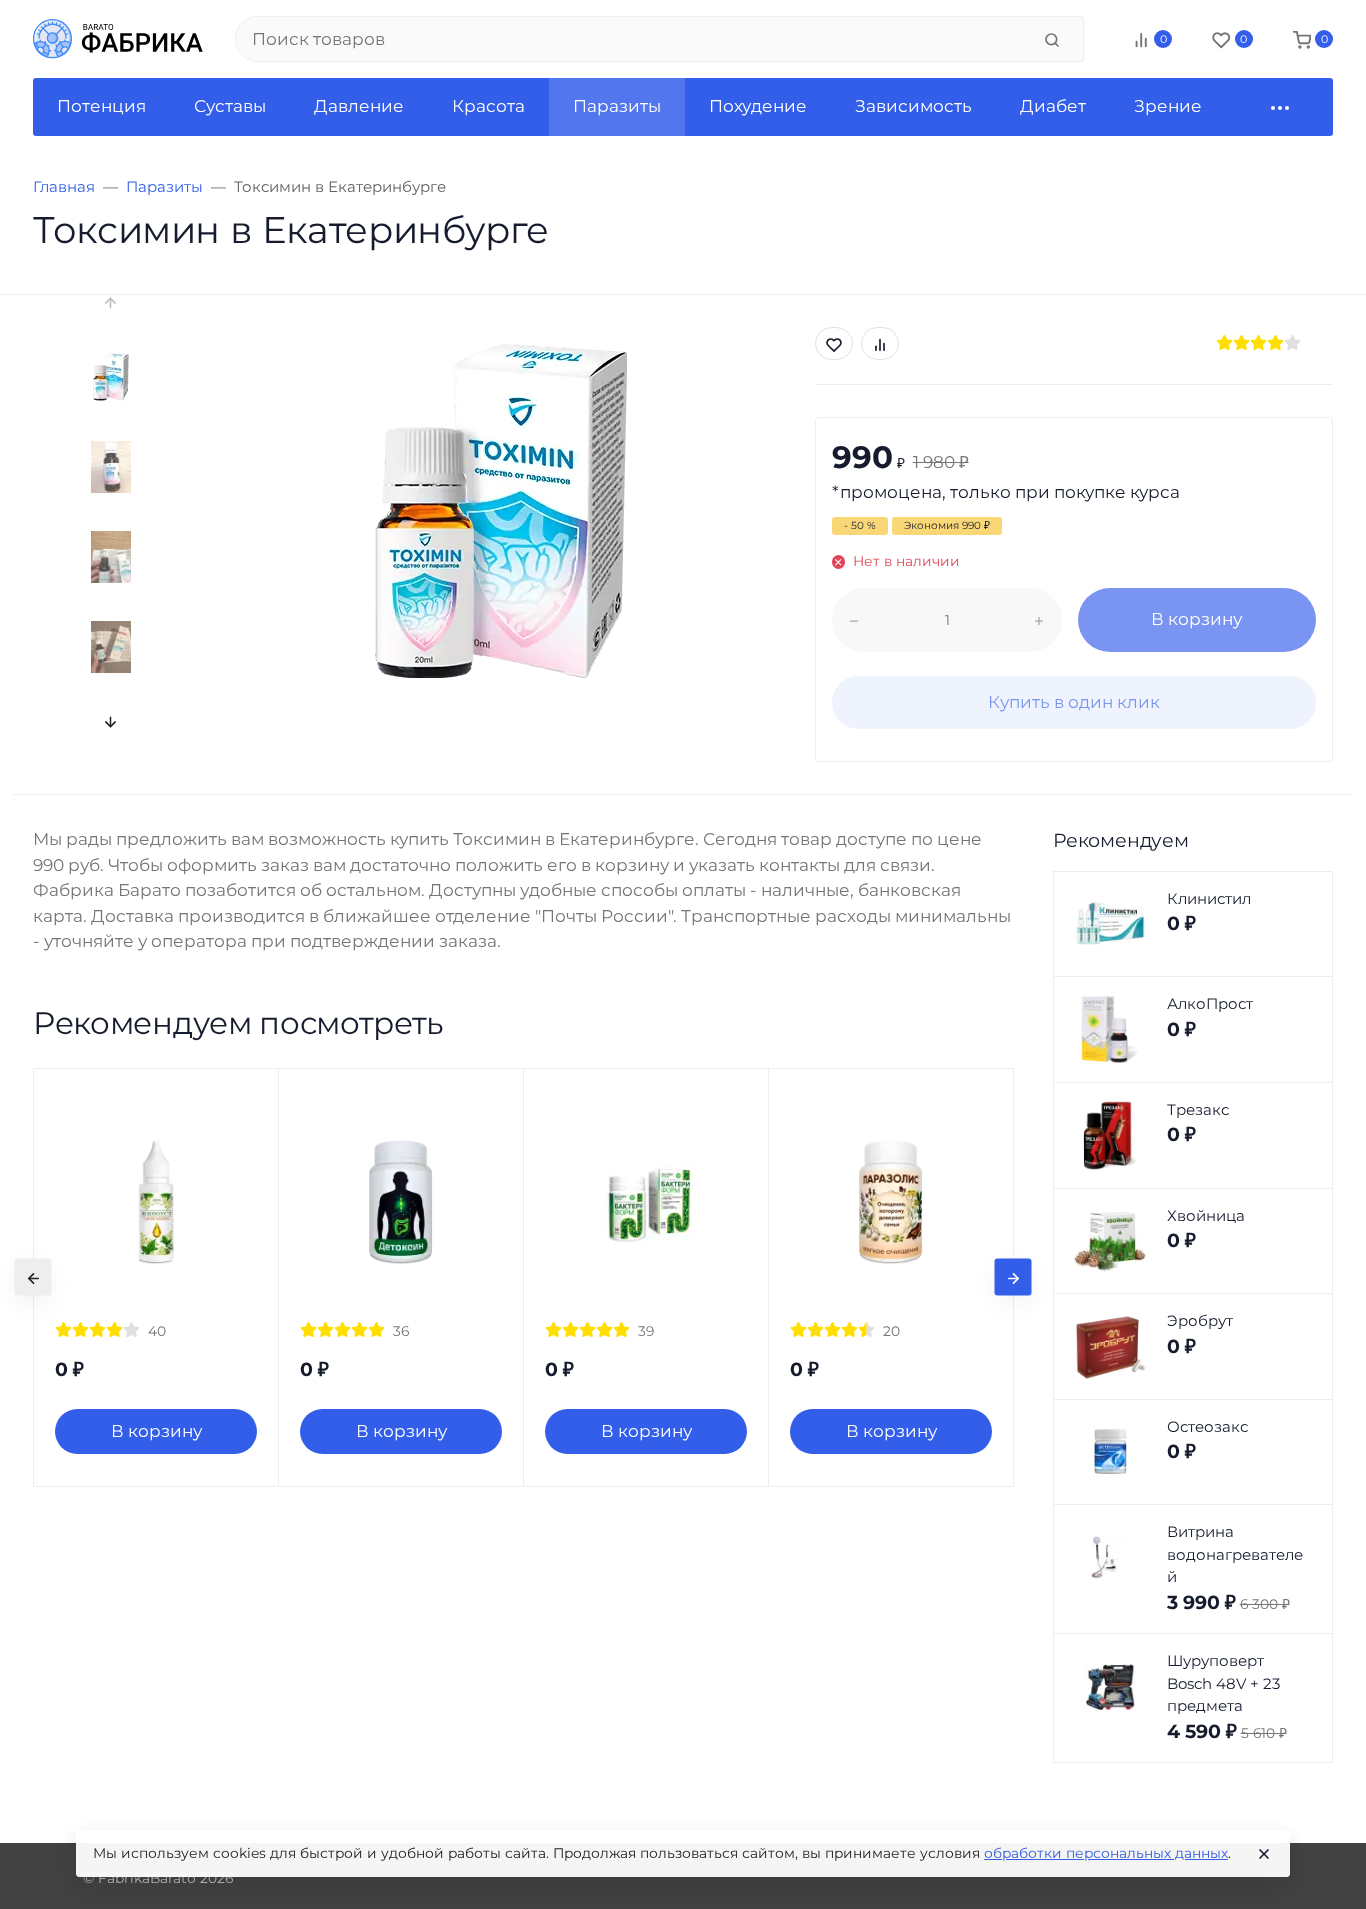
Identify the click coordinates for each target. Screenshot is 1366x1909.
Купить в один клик (1074, 702)
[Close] (1264, 1854)
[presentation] (110, 302)
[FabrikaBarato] (118, 39)
